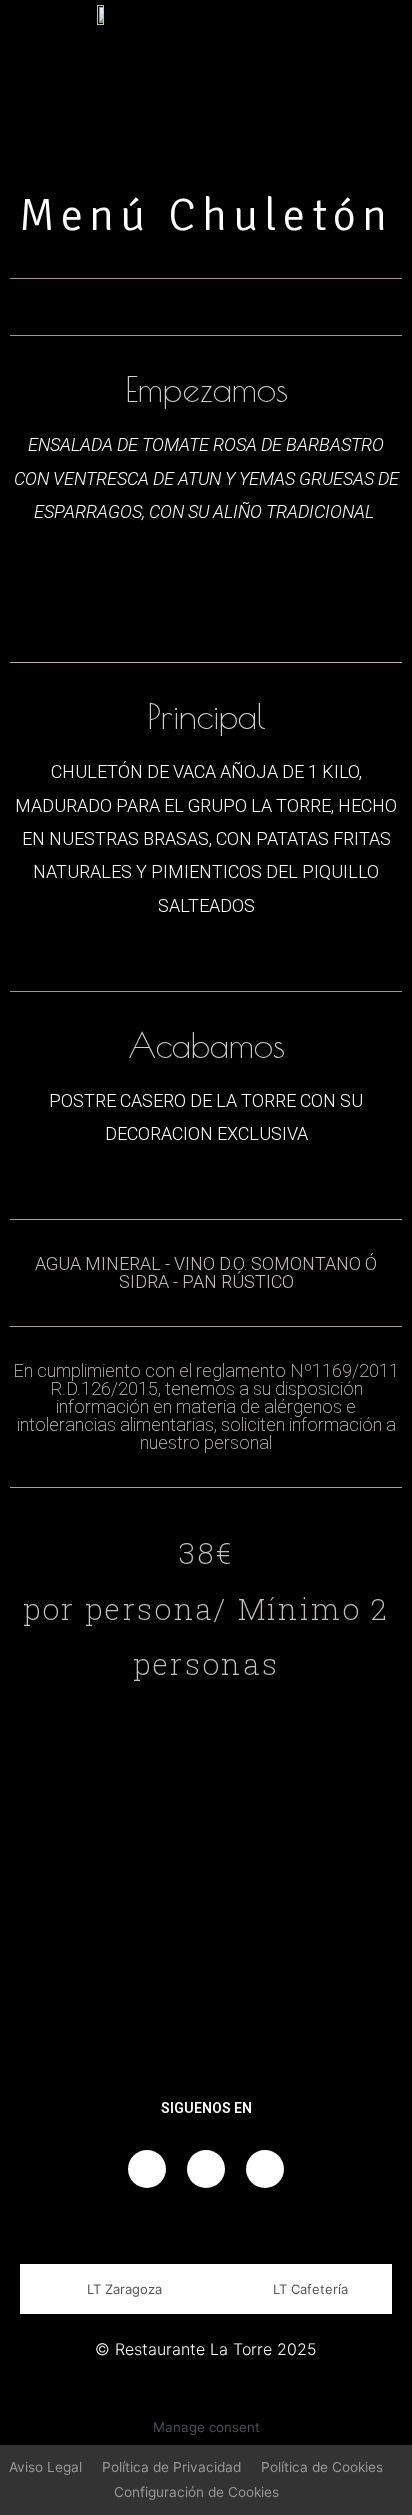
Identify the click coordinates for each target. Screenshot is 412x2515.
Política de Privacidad (171, 2467)
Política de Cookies (322, 2467)
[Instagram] (206, 2169)
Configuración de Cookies (196, 2492)
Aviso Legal (45, 2467)
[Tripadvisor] (265, 2169)
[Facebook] (147, 2169)
